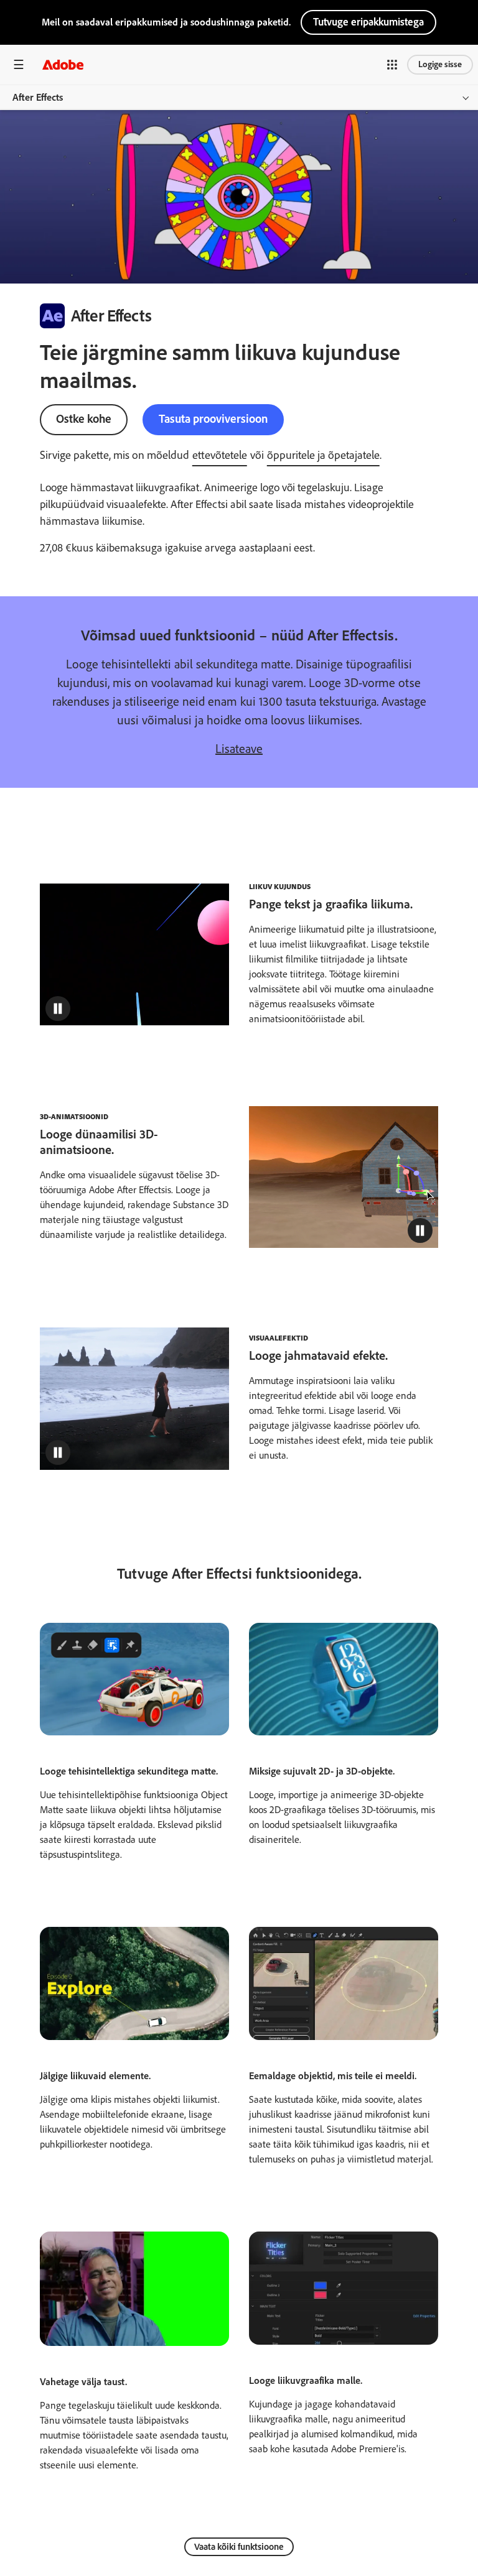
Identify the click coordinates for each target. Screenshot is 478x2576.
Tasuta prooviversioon (213, 419)
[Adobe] (63, 64)
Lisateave (239, 749)
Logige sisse (440, 64)
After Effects (38, 97)
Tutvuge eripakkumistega (368, 22)
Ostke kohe (84, 419)
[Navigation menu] (19, 64)
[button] (392, 65)
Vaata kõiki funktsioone (239, 2547)
